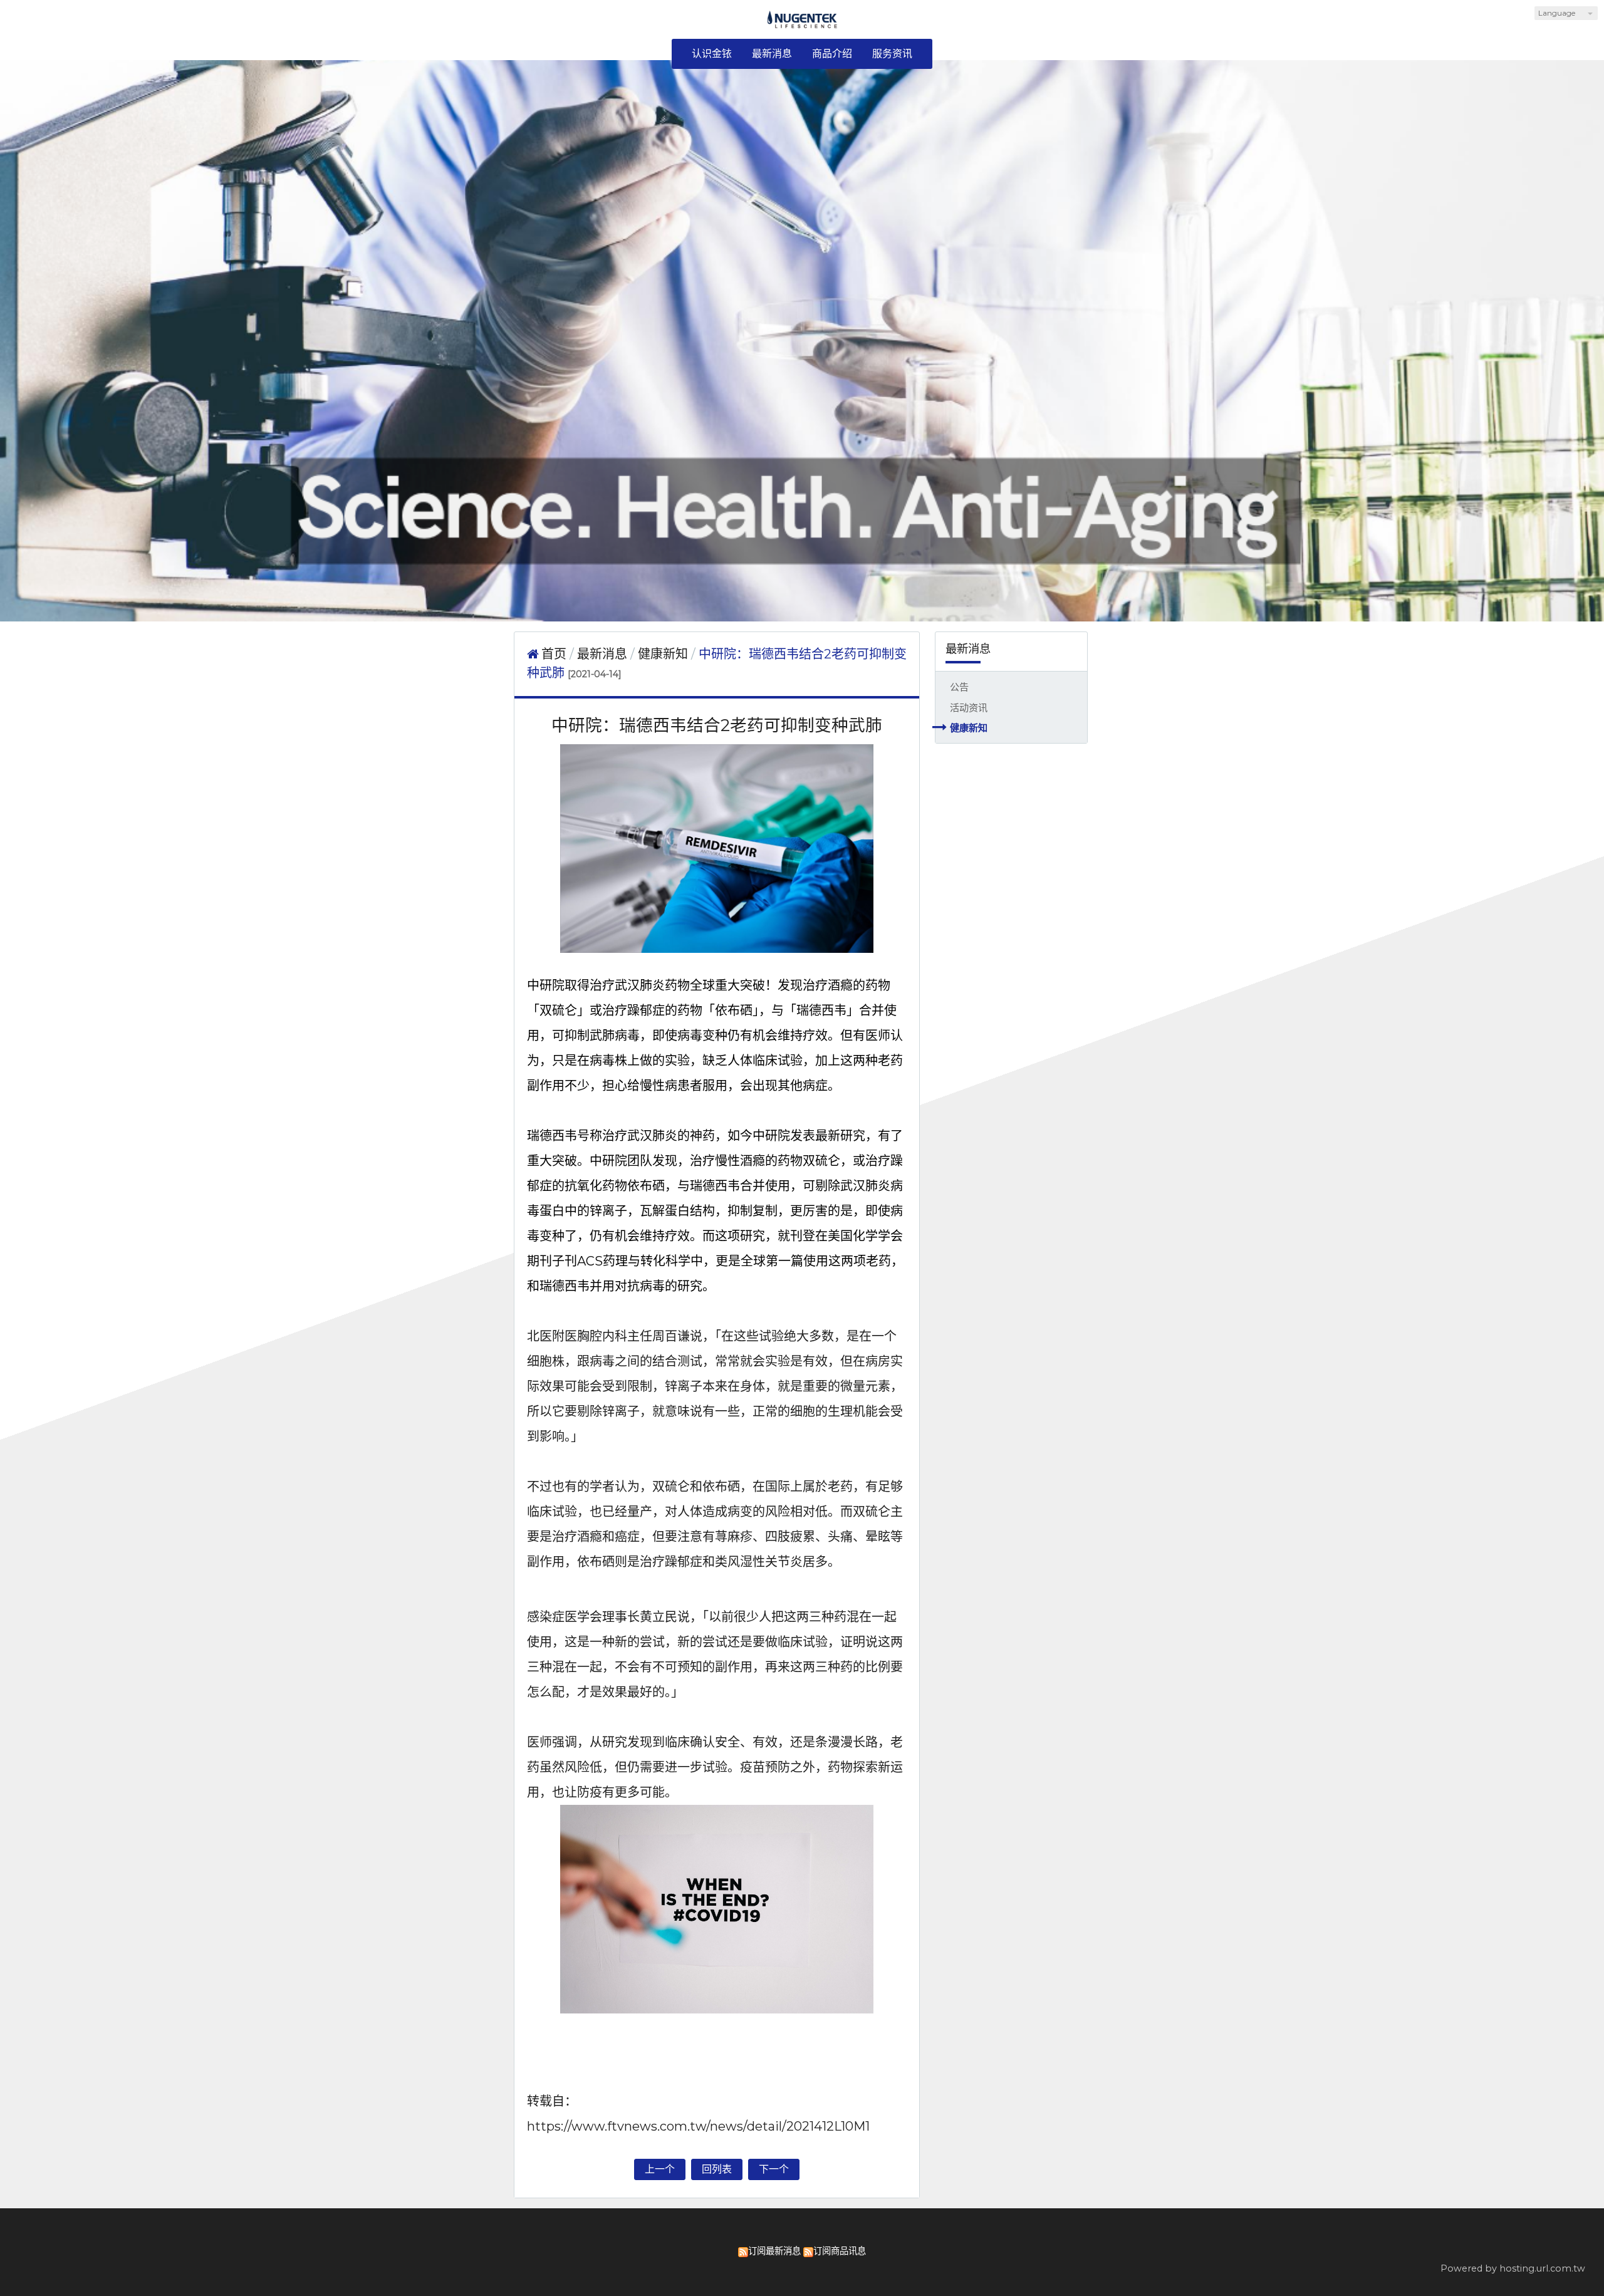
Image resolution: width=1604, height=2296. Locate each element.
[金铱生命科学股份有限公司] (802, 24)
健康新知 (969, 728)
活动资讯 (969, 708)
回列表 (717, 2169)
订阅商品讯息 (840, 2251)
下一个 (774, 2169)
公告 (959, 687)
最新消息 (604, 654)
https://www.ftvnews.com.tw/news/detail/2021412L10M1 (698, 2126)
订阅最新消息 (774, 2251)
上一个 (660, 2169)
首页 (554, 654)
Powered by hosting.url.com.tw (1513, 2268)
